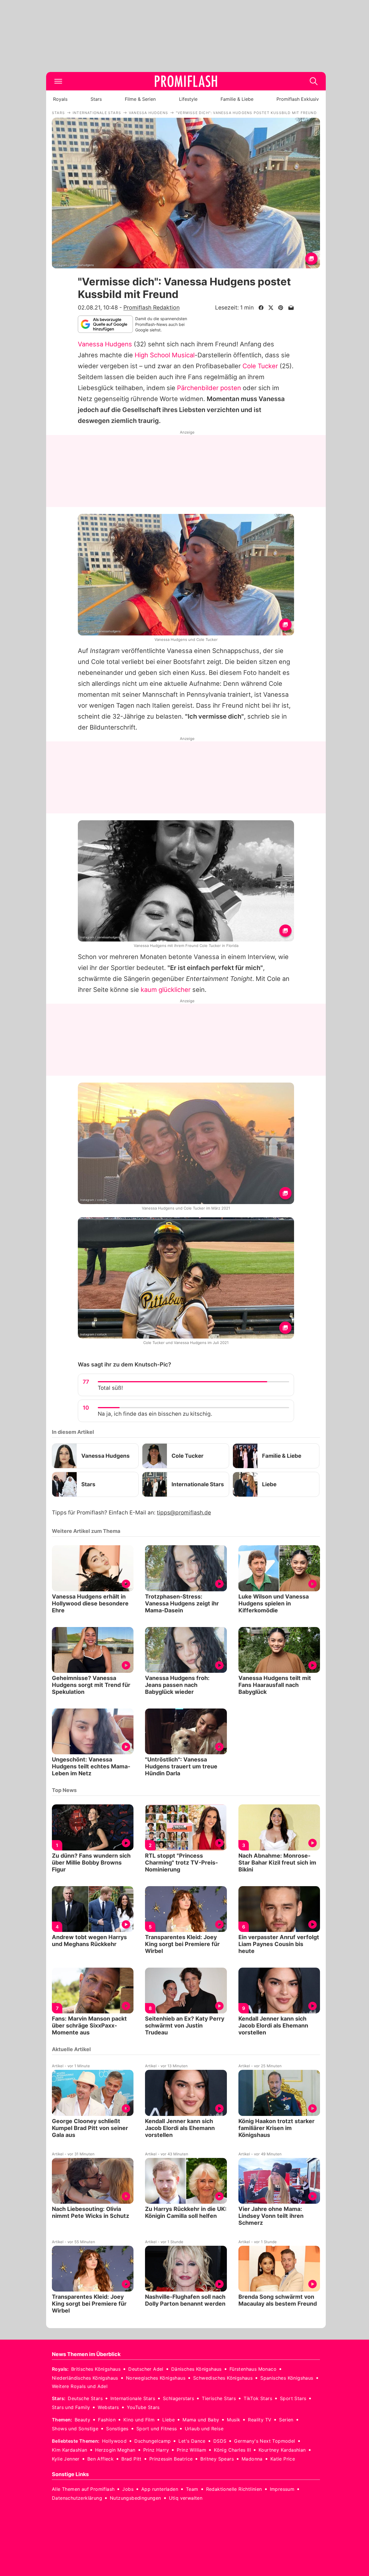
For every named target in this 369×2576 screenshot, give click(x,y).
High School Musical (165, 355)
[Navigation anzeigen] (58, 81)
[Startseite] (186, 81)
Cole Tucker (260, 366)
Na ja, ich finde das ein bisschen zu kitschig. (155, 1414)
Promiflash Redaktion (151, 307)
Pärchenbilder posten (209, 388)
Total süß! (110, 1388)
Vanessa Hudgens (105, 344)
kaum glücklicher (166, 990)
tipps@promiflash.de (184, 1513)
